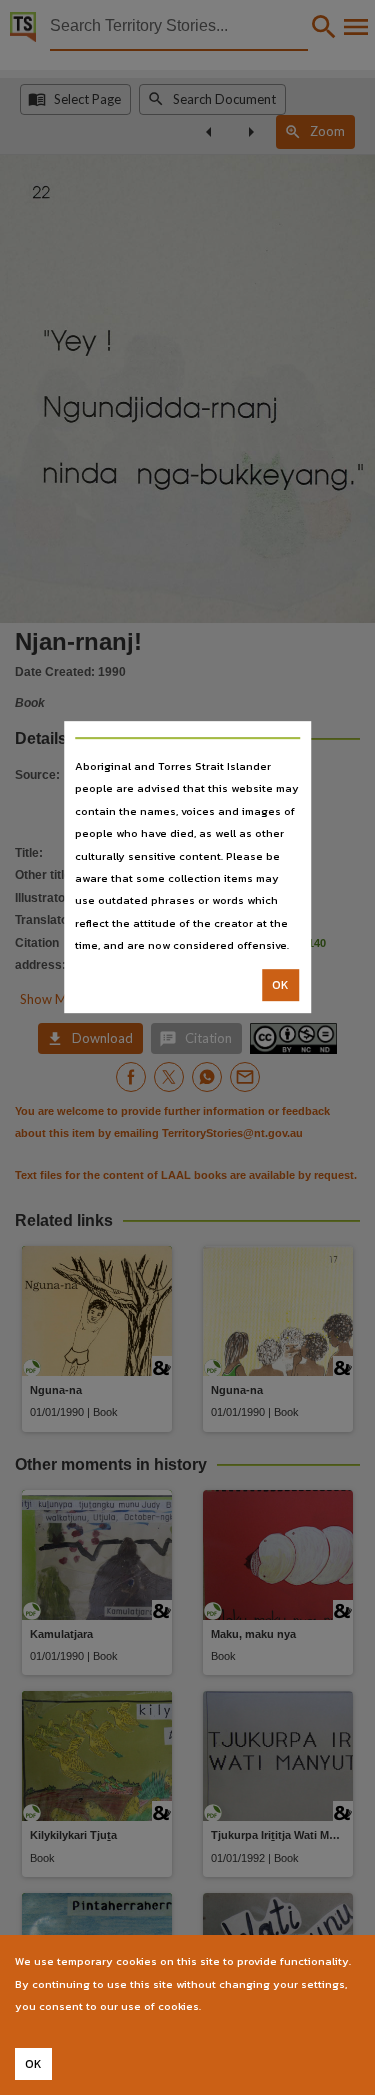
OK (280, 985)
